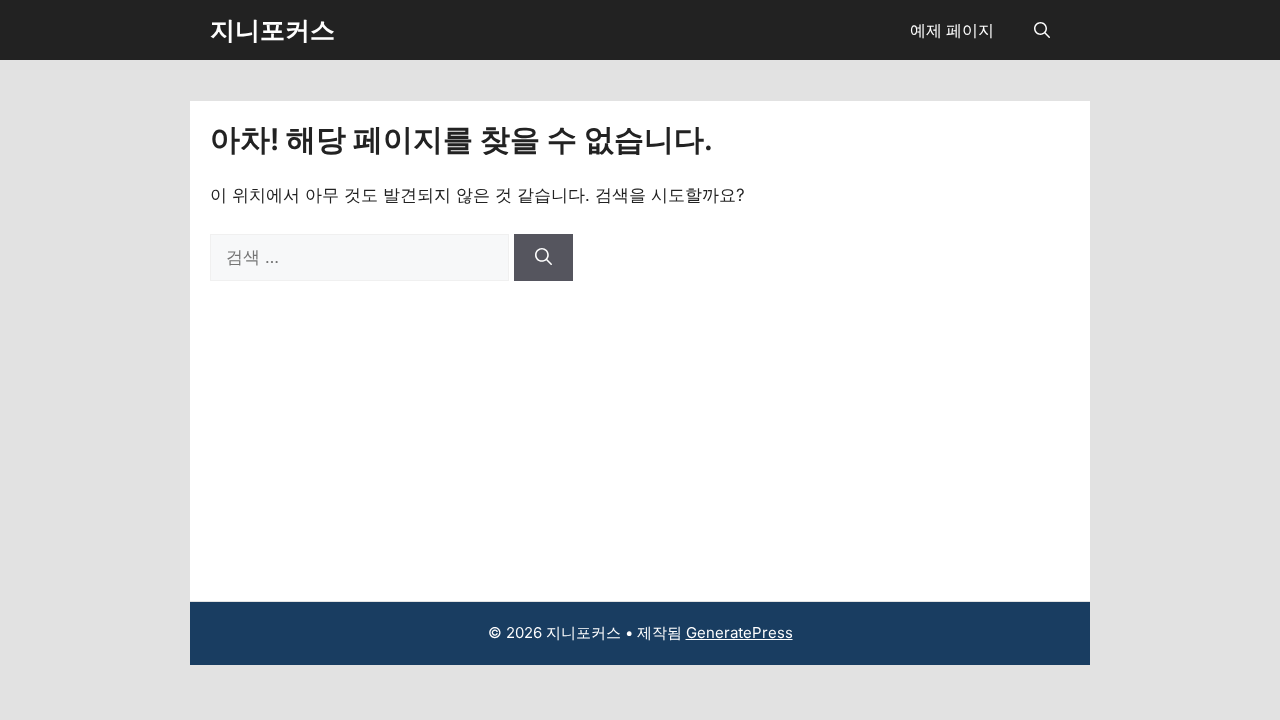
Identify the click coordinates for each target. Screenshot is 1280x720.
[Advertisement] (640, 431)
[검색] (543, 258)
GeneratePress (739, 632)
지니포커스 (272, 30)
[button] (1042, 30)
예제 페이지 (952, 30)
